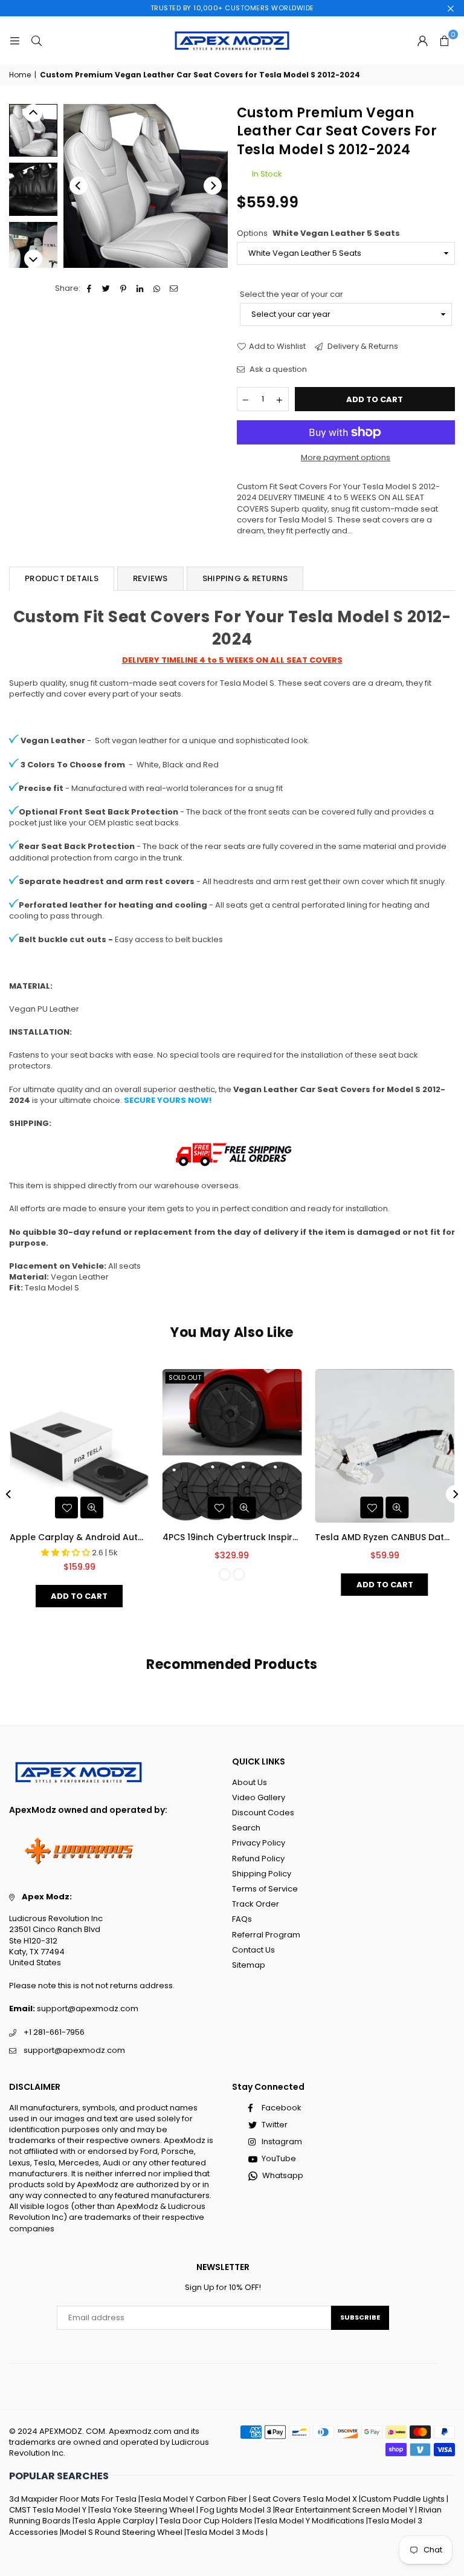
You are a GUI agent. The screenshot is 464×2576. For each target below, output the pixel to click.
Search (246, 1828)
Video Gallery (259, 1797)
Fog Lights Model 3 (236, 2510)
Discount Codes (263, 1813)
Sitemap (249, 1965)
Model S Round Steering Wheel (122, 2532)
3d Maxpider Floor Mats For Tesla (73, 2499)
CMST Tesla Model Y (48, 2510)
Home (20, 75)
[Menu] (14, 40)
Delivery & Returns (362, 346)
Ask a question (277, 369)
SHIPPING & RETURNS (245, 578)
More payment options (346, 458)
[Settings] (422, 41)
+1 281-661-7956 (54, 2032)
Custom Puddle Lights (403, 2499)
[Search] (36, 40)
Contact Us (253, 1950)
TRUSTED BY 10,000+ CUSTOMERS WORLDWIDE (232, 8)
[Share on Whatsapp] (157, 288)
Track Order (256, 1904)
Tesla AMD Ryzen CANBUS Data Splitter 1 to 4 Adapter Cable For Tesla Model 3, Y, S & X (385, 1537)
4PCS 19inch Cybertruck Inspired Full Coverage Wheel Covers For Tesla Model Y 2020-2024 (232, 1537)
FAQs (242, 1919)
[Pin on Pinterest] (124, 288)
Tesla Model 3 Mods (225, 2532)
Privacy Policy (259, 1843)
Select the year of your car (292, 294)
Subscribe (360, 2317)
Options (318, 233)
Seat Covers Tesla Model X (305, 2499)
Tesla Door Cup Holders (206, 2521)
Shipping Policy (262, 1874)
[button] (444, 41)
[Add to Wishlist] (66, 1508)
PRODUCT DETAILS (62, 578)
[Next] (213, 186)
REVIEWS (150, 578)
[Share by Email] (174, 288)
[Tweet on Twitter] (107, 288)
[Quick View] (92, 1508)
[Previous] (79, 186)
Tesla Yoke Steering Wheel (142, 2510)
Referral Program (266, 1935)
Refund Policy (258, 1859)
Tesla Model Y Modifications (310, 2521)
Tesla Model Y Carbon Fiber (194, 2499)
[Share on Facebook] (90, 288)
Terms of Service (265, 1889)
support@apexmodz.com (88, 2008)
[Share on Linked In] (140, 288)
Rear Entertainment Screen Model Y (344, 2510)
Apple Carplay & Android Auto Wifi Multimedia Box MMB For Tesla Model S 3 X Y (79, 1537)
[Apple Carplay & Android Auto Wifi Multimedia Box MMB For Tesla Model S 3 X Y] (79, 1446)
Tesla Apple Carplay (114, 2521)
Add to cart (79, 1596)
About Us (250, 1782)
